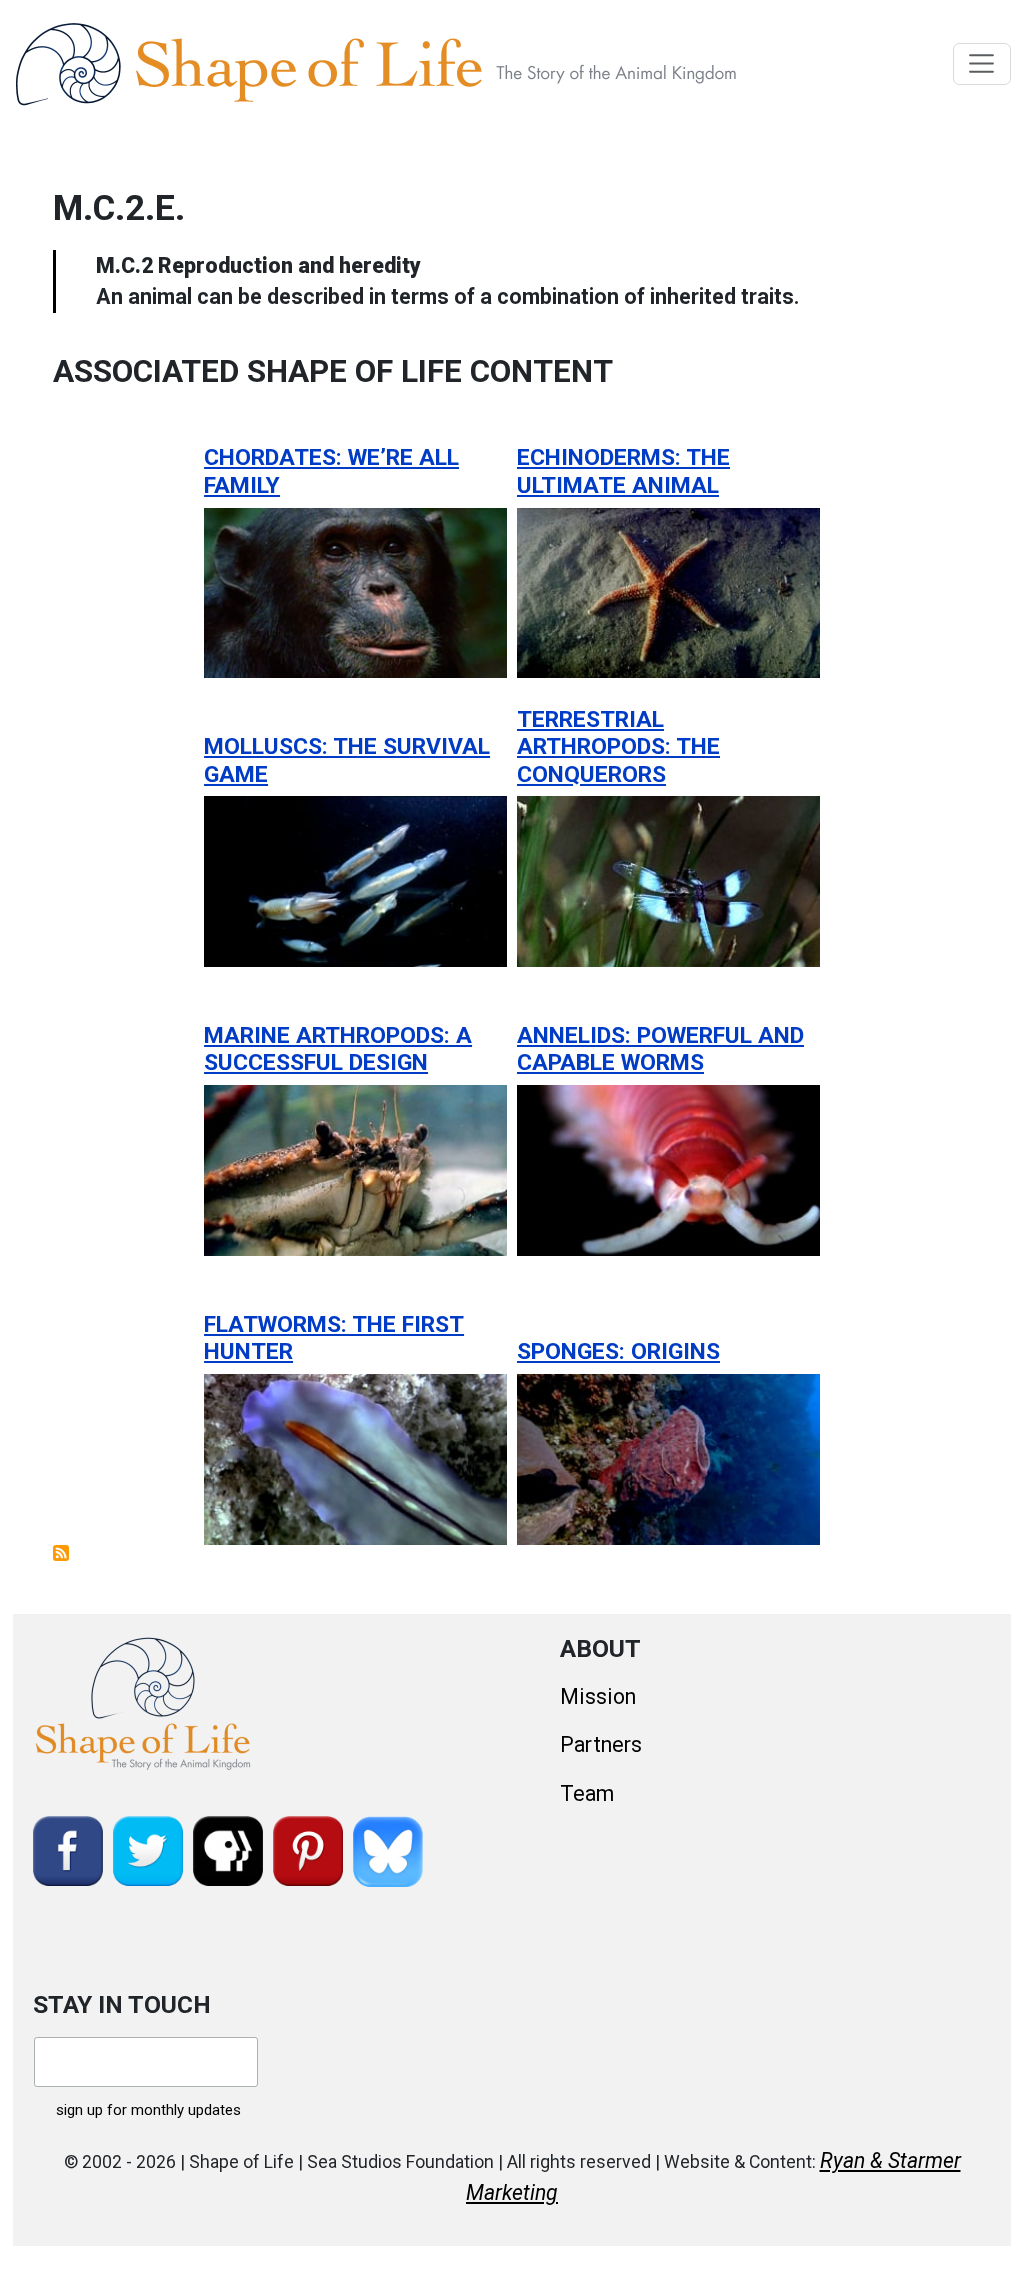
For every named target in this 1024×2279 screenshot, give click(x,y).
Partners (601, 1744)
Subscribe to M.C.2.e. (61, 1553)
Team (587, 1793)
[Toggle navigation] (982, 64)
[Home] (421, 64)
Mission (598, 1696)
